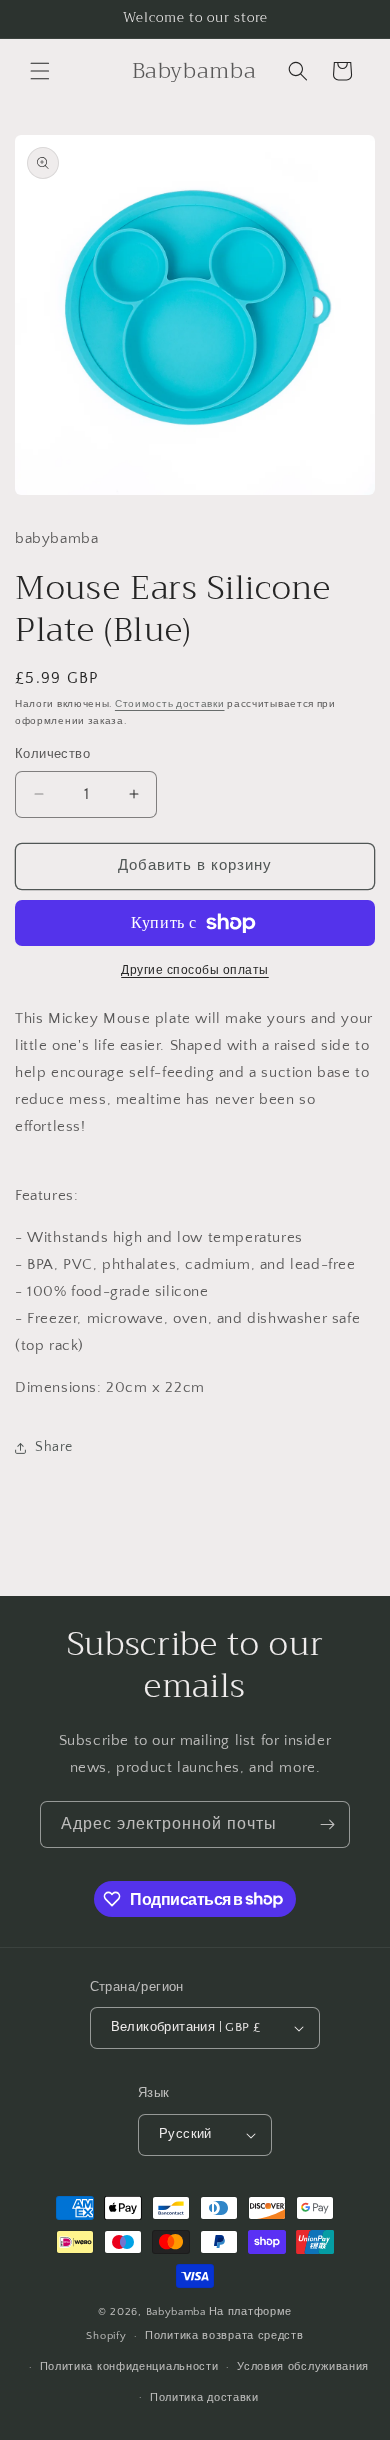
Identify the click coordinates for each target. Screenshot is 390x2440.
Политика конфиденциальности (129, 2367)
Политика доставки (204, 2398)
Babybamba (176, 2312)
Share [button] (54, 1447)
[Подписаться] (327, 1824)
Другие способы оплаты (195, 970)
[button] (40, 71)
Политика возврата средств (224, 2336)
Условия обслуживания (303, 2367)
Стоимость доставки (170, 704)
